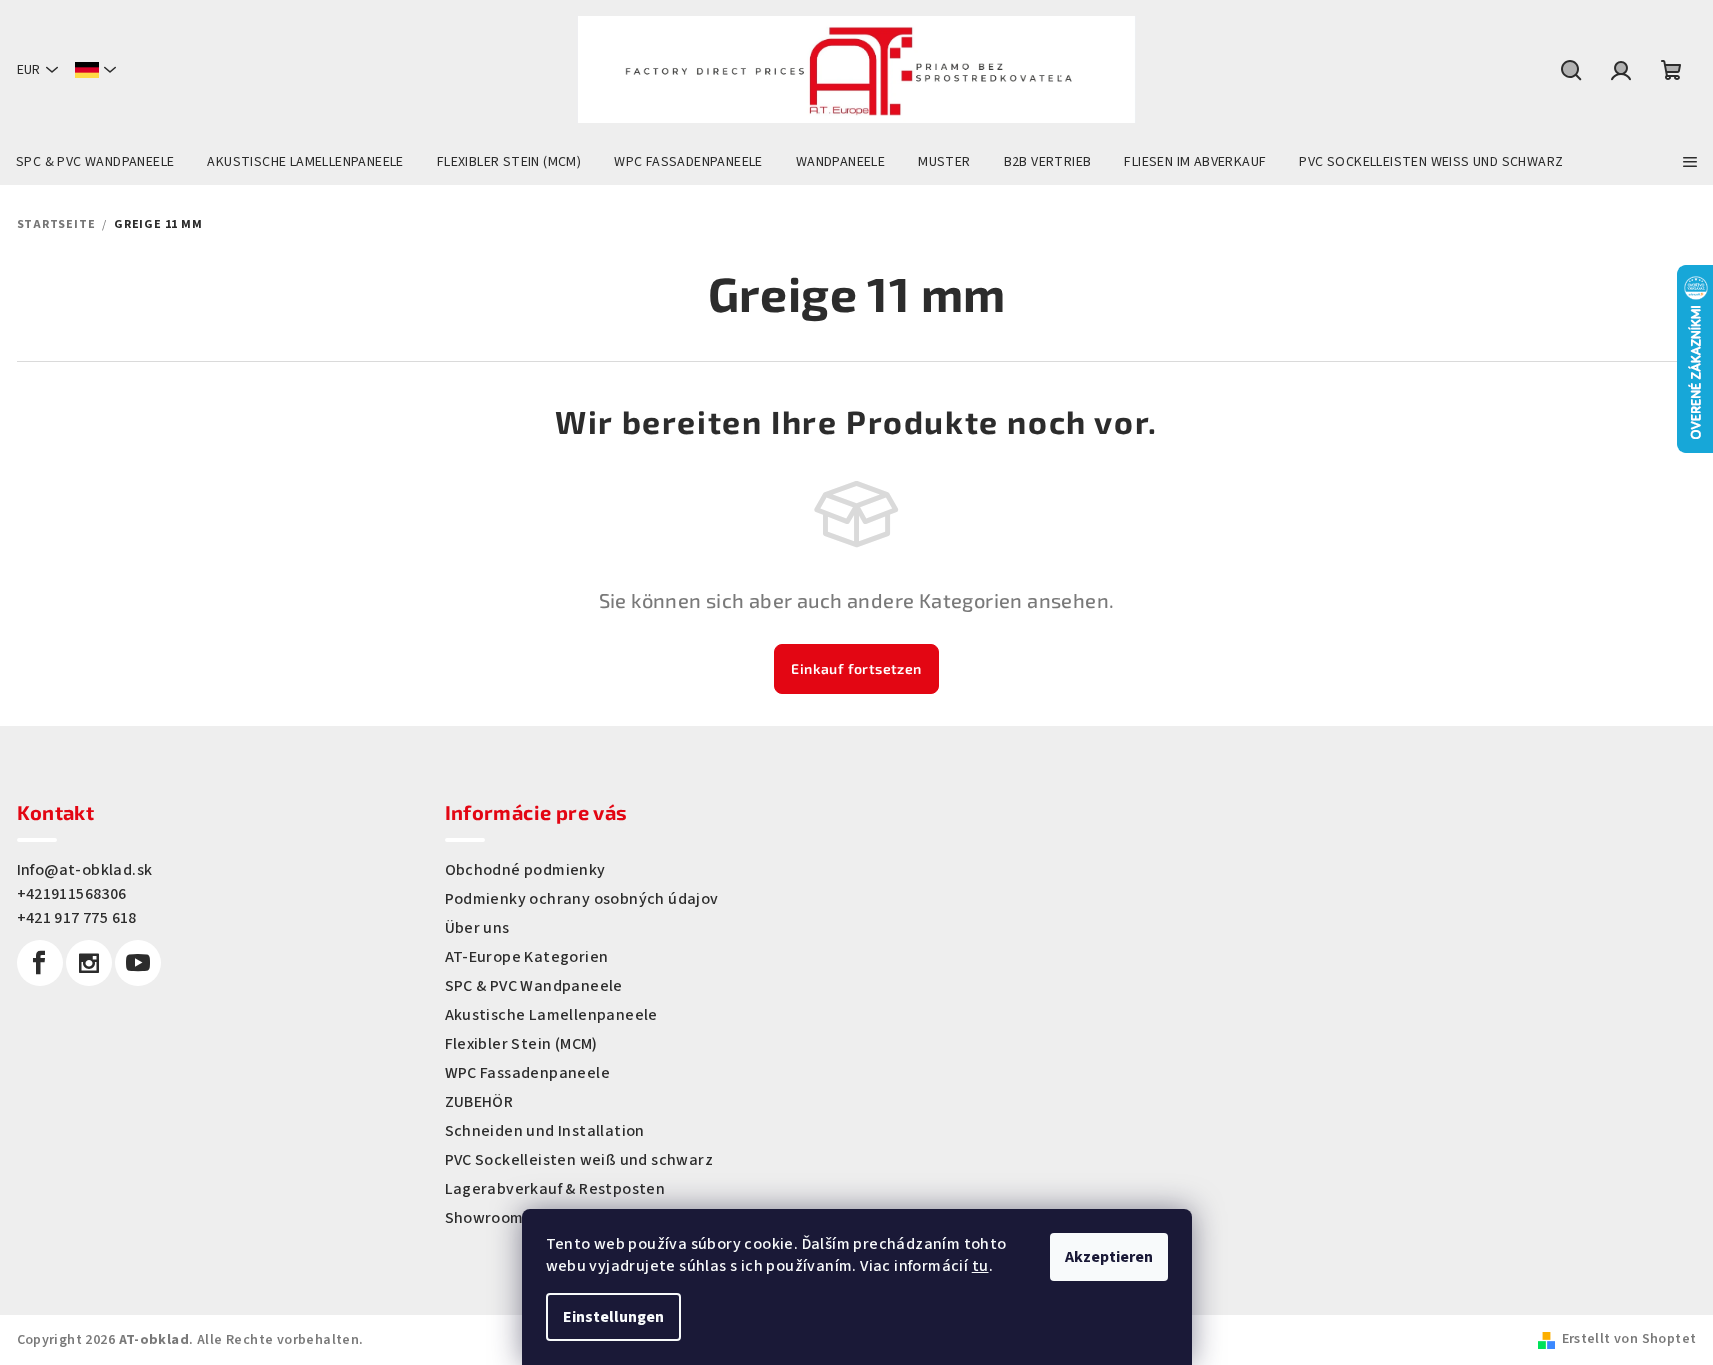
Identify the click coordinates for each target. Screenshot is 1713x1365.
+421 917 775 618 (77, 918)
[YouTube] (138, 963)
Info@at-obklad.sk (85, 870)
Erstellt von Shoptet (1629, 1339)
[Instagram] (89, 963)
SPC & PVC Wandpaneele (534, 986)
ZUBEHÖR (479, 1102)
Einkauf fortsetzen (856, 668)
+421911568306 (72, 894)
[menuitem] (95, 162)
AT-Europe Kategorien (527, 957)
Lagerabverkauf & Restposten (555, 1189)
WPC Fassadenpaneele (528, 1073)
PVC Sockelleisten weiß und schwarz (579, 1160)
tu (980, 1266)
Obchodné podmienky (525, 870)
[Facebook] (40, 963)
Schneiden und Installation (545, 1131)
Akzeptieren (1109, 1257)
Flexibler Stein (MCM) (521, 1044)
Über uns (477, 928)
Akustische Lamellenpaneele (551, 1015)
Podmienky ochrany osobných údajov (582, 899)
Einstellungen (613, 1317)
